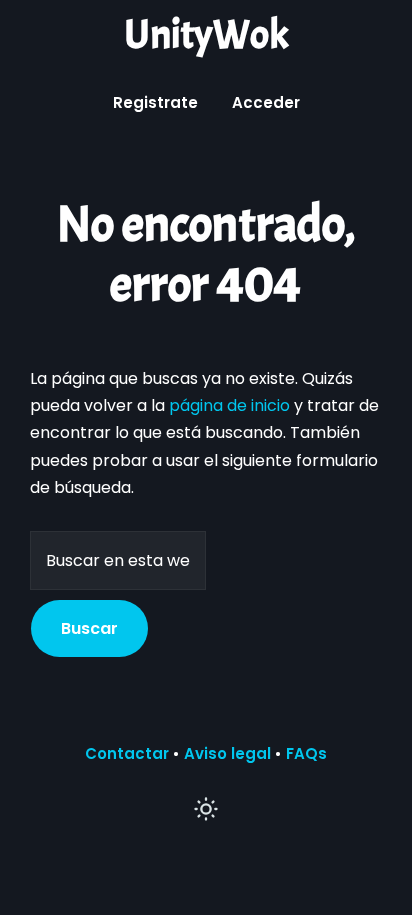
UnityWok (206, 35)
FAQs (306, 753)
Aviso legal (227, 753)
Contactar (127, 753)
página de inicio (229, 405)
